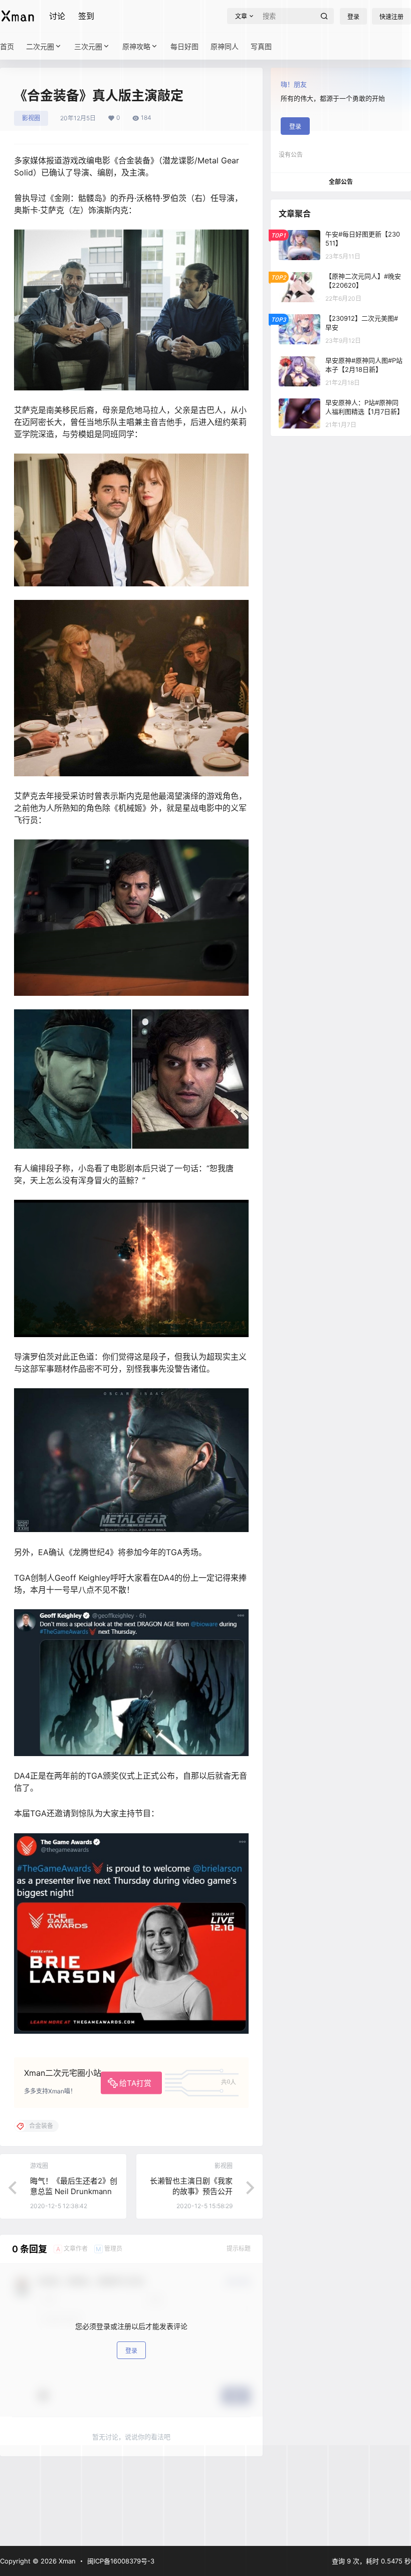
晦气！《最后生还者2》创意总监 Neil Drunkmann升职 (74, 2191)
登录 (131, 2351)
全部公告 (341, 182)
